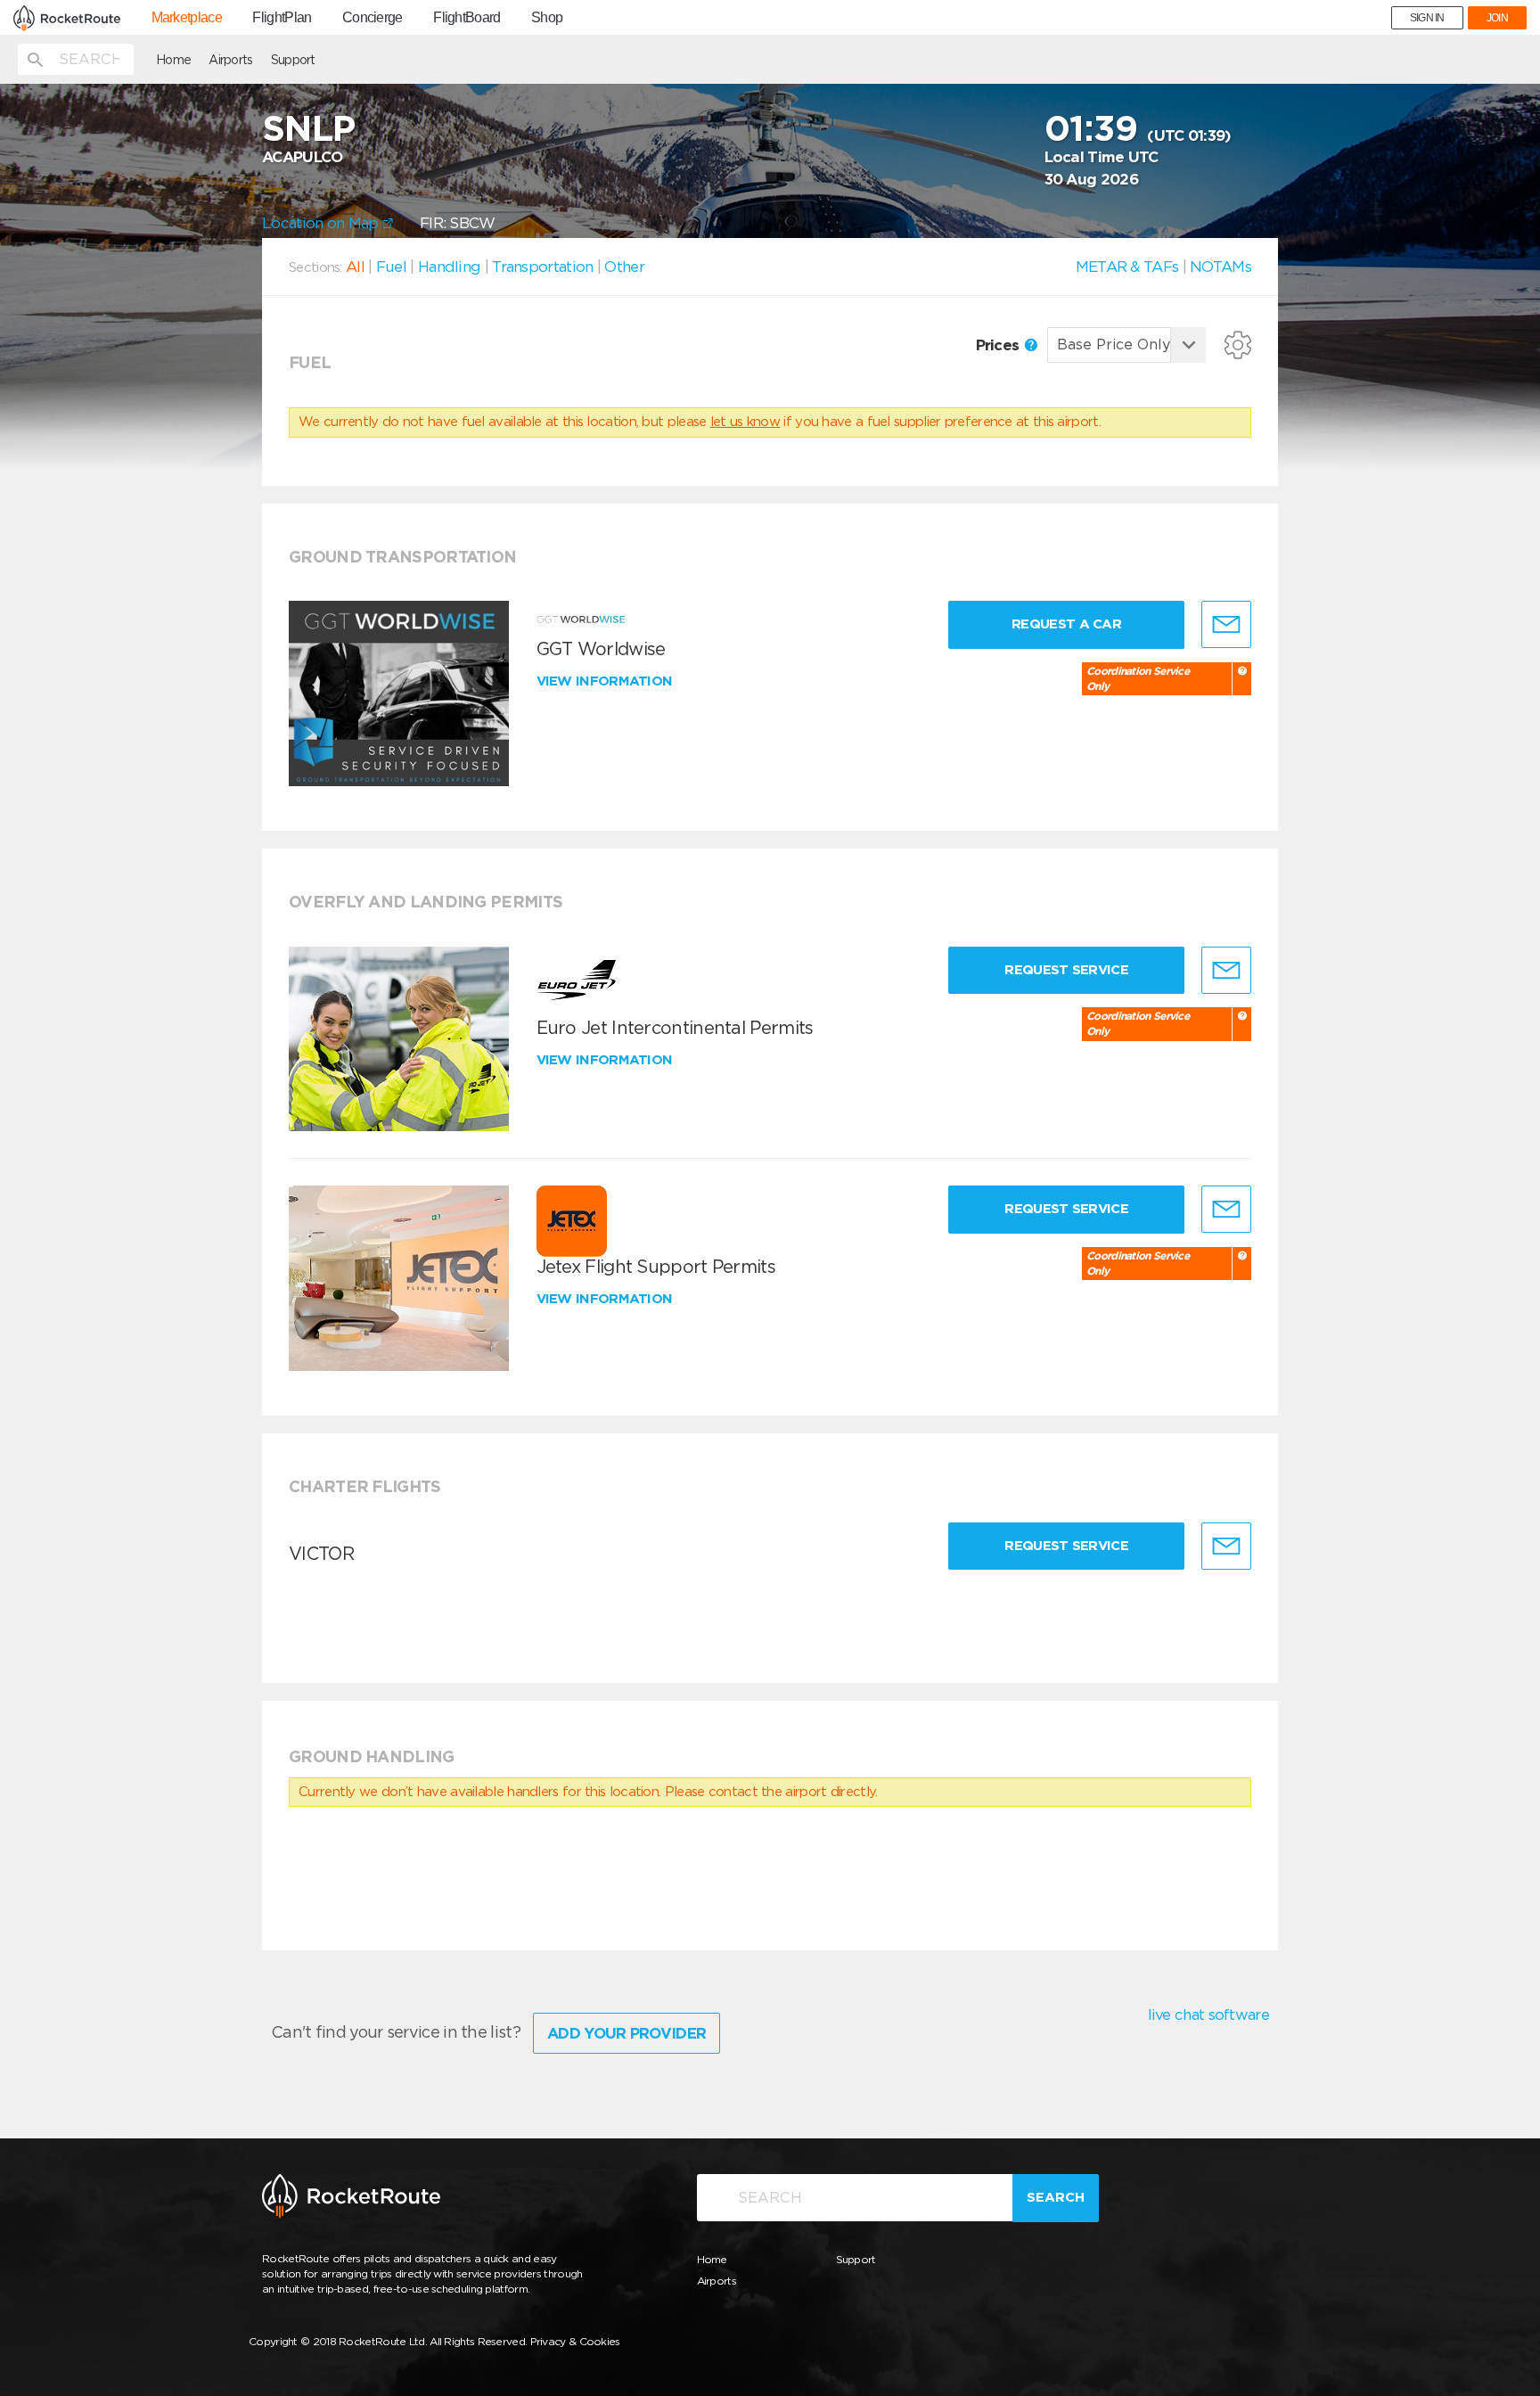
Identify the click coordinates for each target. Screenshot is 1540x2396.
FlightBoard (467, 18)
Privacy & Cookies (575, 2341)
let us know (745, 422)
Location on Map (322, 223)
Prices (999, 345)
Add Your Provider (627, 2033)
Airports (230, 60)
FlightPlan (282, 18)
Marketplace (187, 18)
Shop (547, 18)
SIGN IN (1427, 18)
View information (606, 681)
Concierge (373, 18)
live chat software (1208, 2014)
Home (173, 60)
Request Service (1066, 970)
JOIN (1497, 18)
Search (1056, 2197)
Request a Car (1066, 624)
